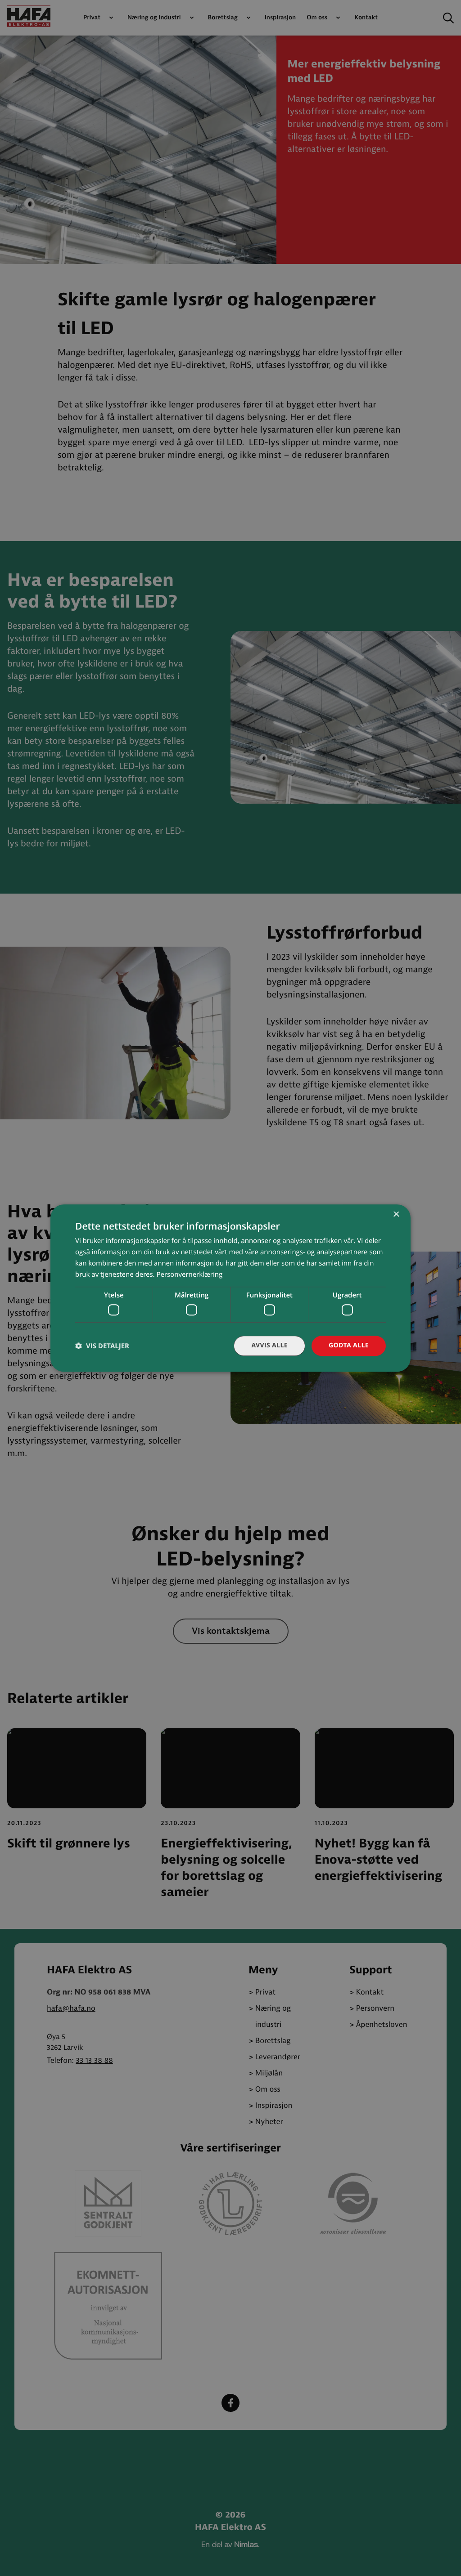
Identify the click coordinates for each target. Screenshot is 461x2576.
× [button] (396, 1215)
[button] (102, 1346)
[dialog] (230, 1288)
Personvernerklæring (189, 1275)
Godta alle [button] (349, 1345)
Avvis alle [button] (269, 1345)
